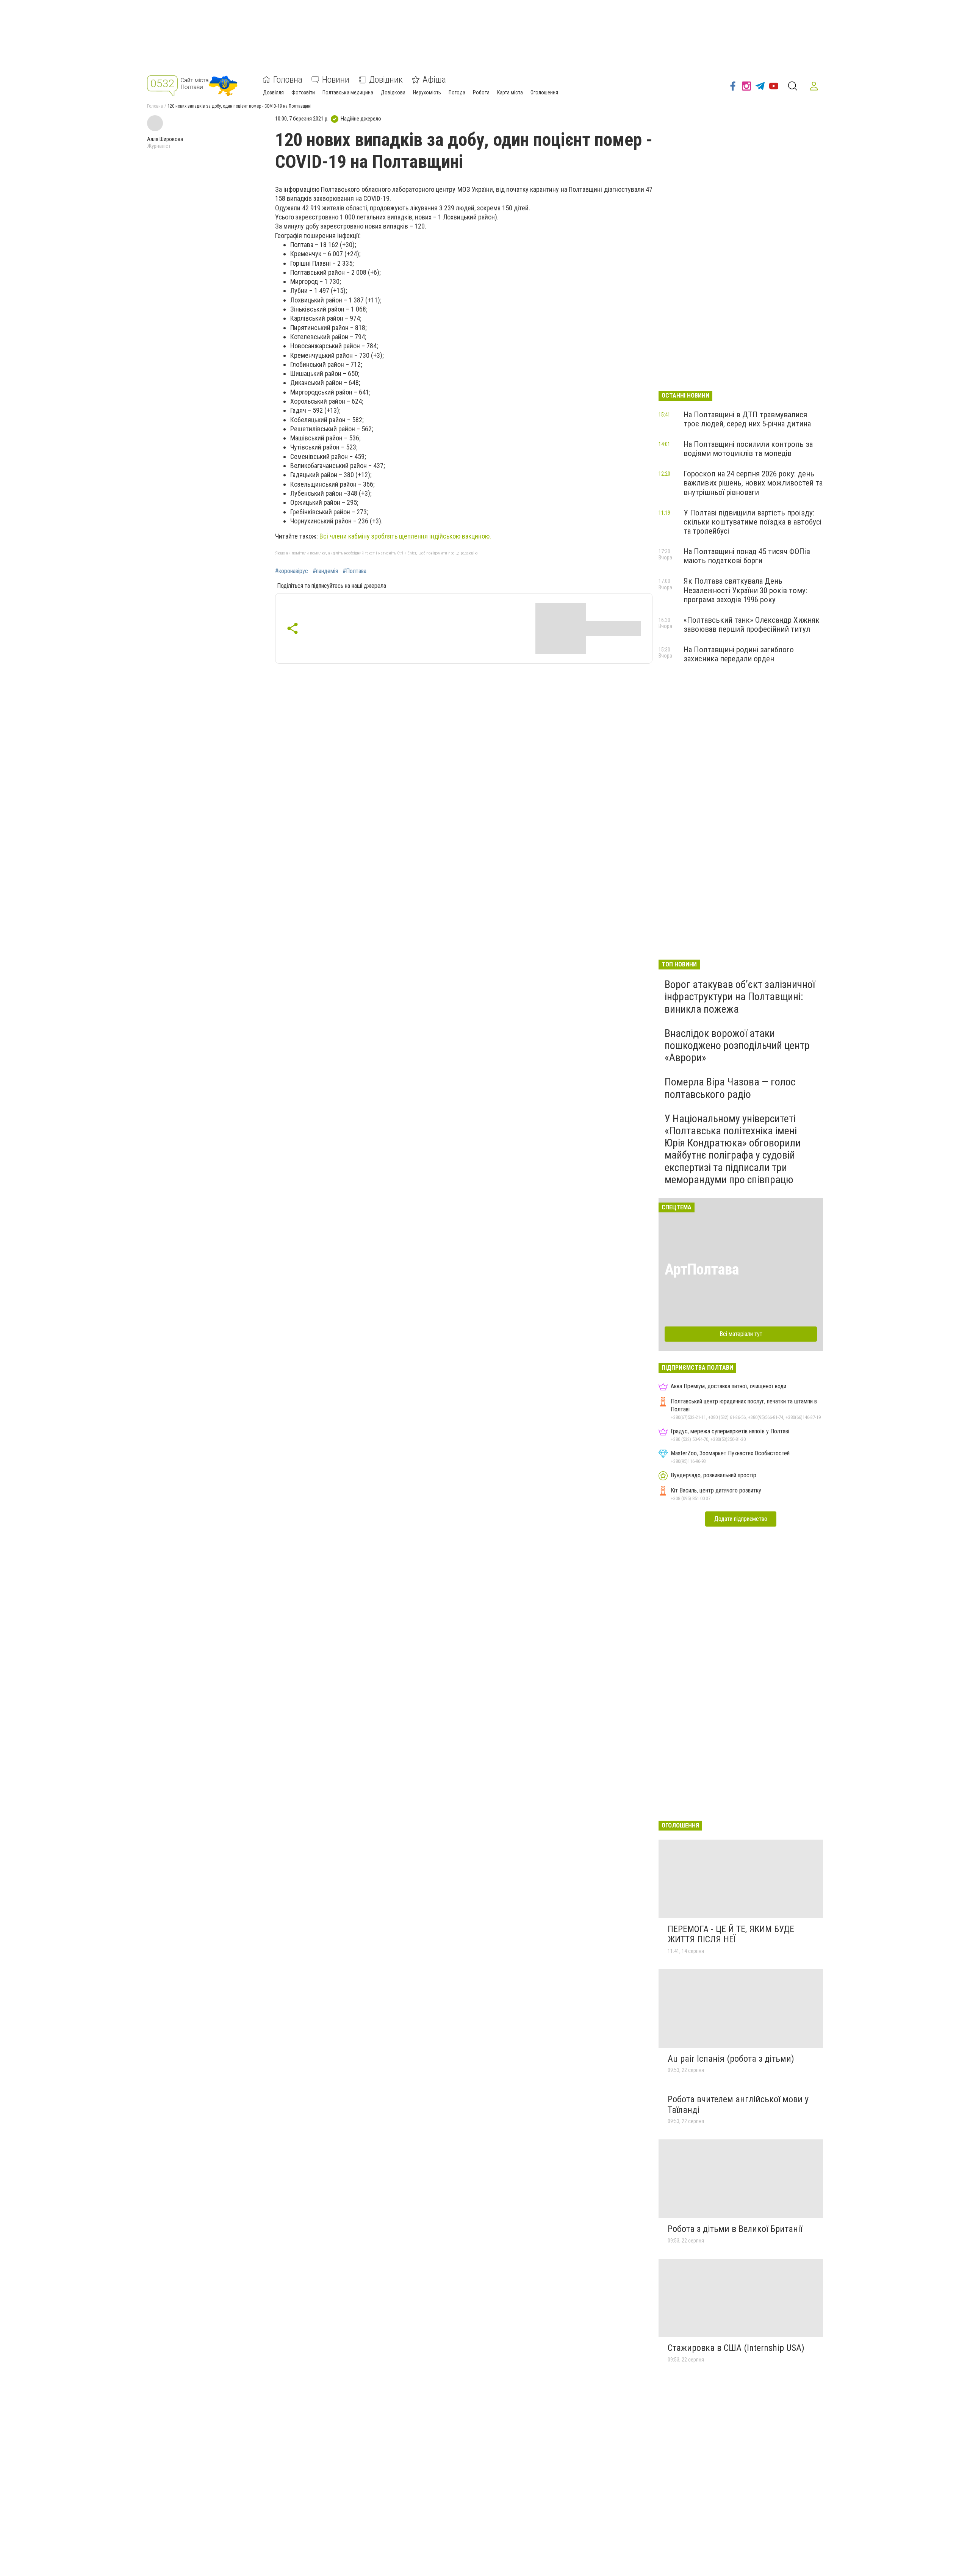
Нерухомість (427, 92)
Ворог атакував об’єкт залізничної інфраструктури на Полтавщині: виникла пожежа (740, 997)
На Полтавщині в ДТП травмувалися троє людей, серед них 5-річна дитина (747, 419)
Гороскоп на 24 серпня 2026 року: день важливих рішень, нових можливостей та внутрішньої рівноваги (753, 483)
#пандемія (325, 571)
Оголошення (544, 92)
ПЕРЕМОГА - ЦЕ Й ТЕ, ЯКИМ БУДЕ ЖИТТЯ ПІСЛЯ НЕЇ (731, 1934)
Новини (336, 80)
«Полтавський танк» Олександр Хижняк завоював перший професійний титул (752, 625)
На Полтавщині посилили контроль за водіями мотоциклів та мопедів (748, 449)
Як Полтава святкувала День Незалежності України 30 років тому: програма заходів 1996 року (745, 590)
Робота (481, 92)
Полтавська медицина (348, 92)
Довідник (386, 80)
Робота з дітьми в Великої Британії (735, 2229)
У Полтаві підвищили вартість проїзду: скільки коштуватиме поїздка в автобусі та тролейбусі (753, 522)
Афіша (434, 80)
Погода (457, 92)
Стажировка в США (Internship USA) (736, 2348)
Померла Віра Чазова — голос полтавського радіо (730, 1088)
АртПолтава (702, 1269)
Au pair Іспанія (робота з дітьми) (731, 2059)
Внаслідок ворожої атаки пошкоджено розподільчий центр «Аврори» (737, 1045)
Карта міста (510, 92)
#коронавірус (292, 571)
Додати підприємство (741, 1519)
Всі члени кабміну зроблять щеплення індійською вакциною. (405, 536)
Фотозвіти (303, 92)
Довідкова (393, 92)
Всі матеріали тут (741, 1334)
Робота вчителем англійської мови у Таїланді (738, 2105)
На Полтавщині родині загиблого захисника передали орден (739, 654)
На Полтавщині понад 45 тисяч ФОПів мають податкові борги (747, 556)
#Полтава (354, 571)
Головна (288, 80)
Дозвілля (273, 92)
